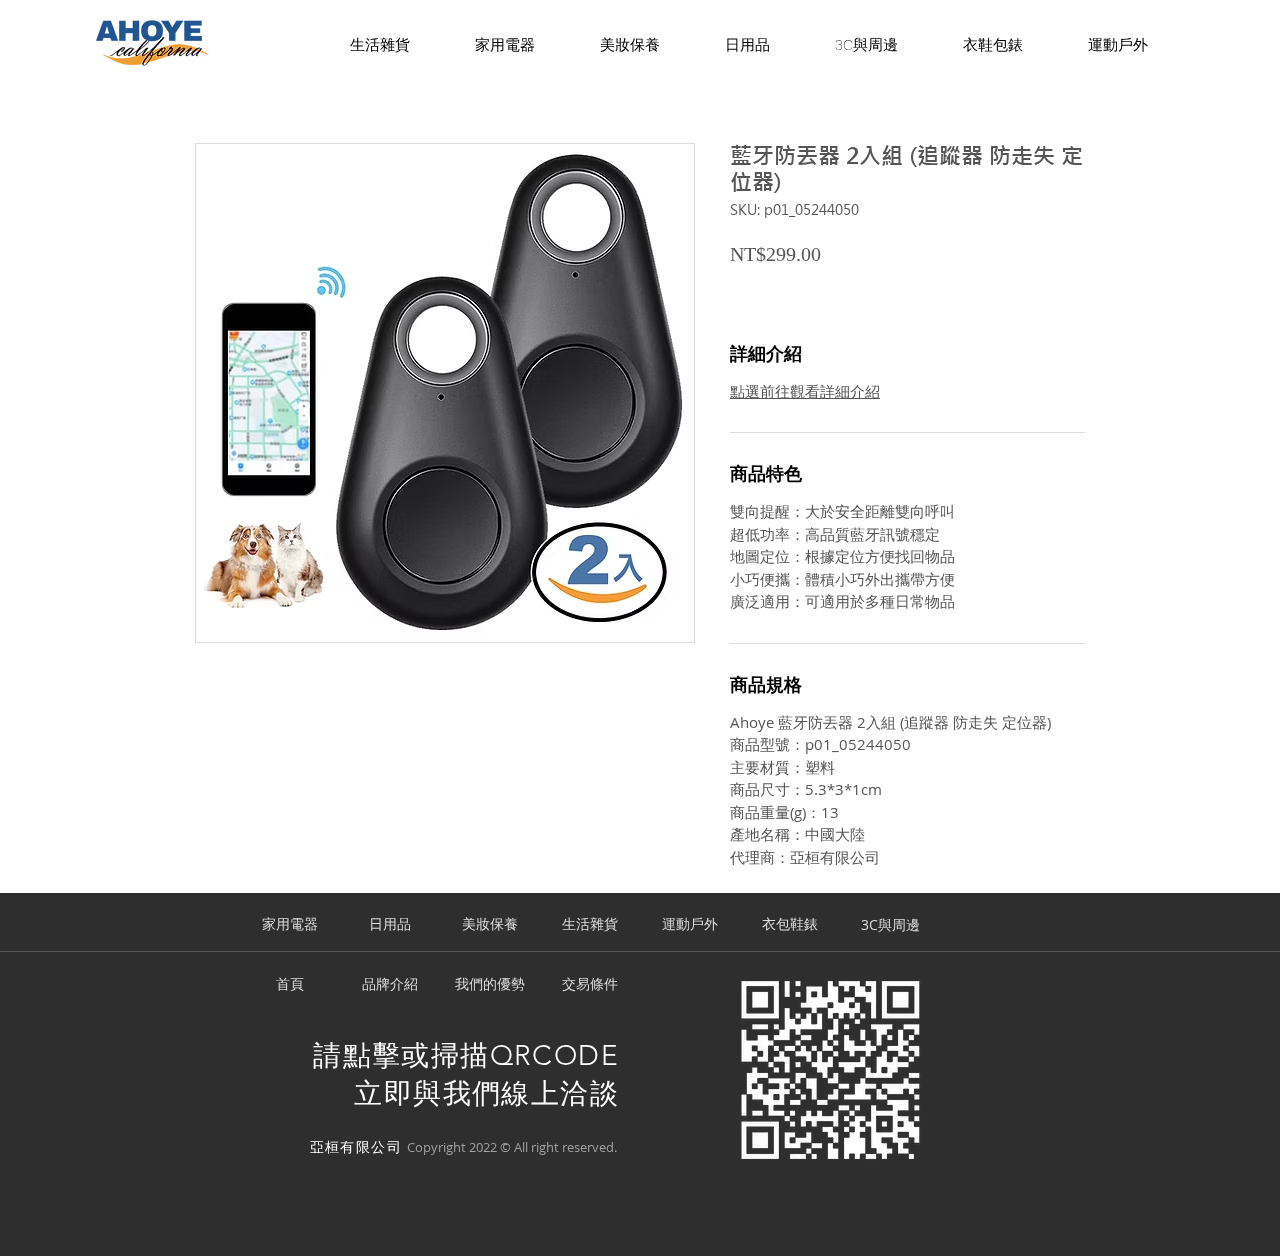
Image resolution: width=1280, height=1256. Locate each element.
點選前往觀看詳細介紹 (805, 391)
